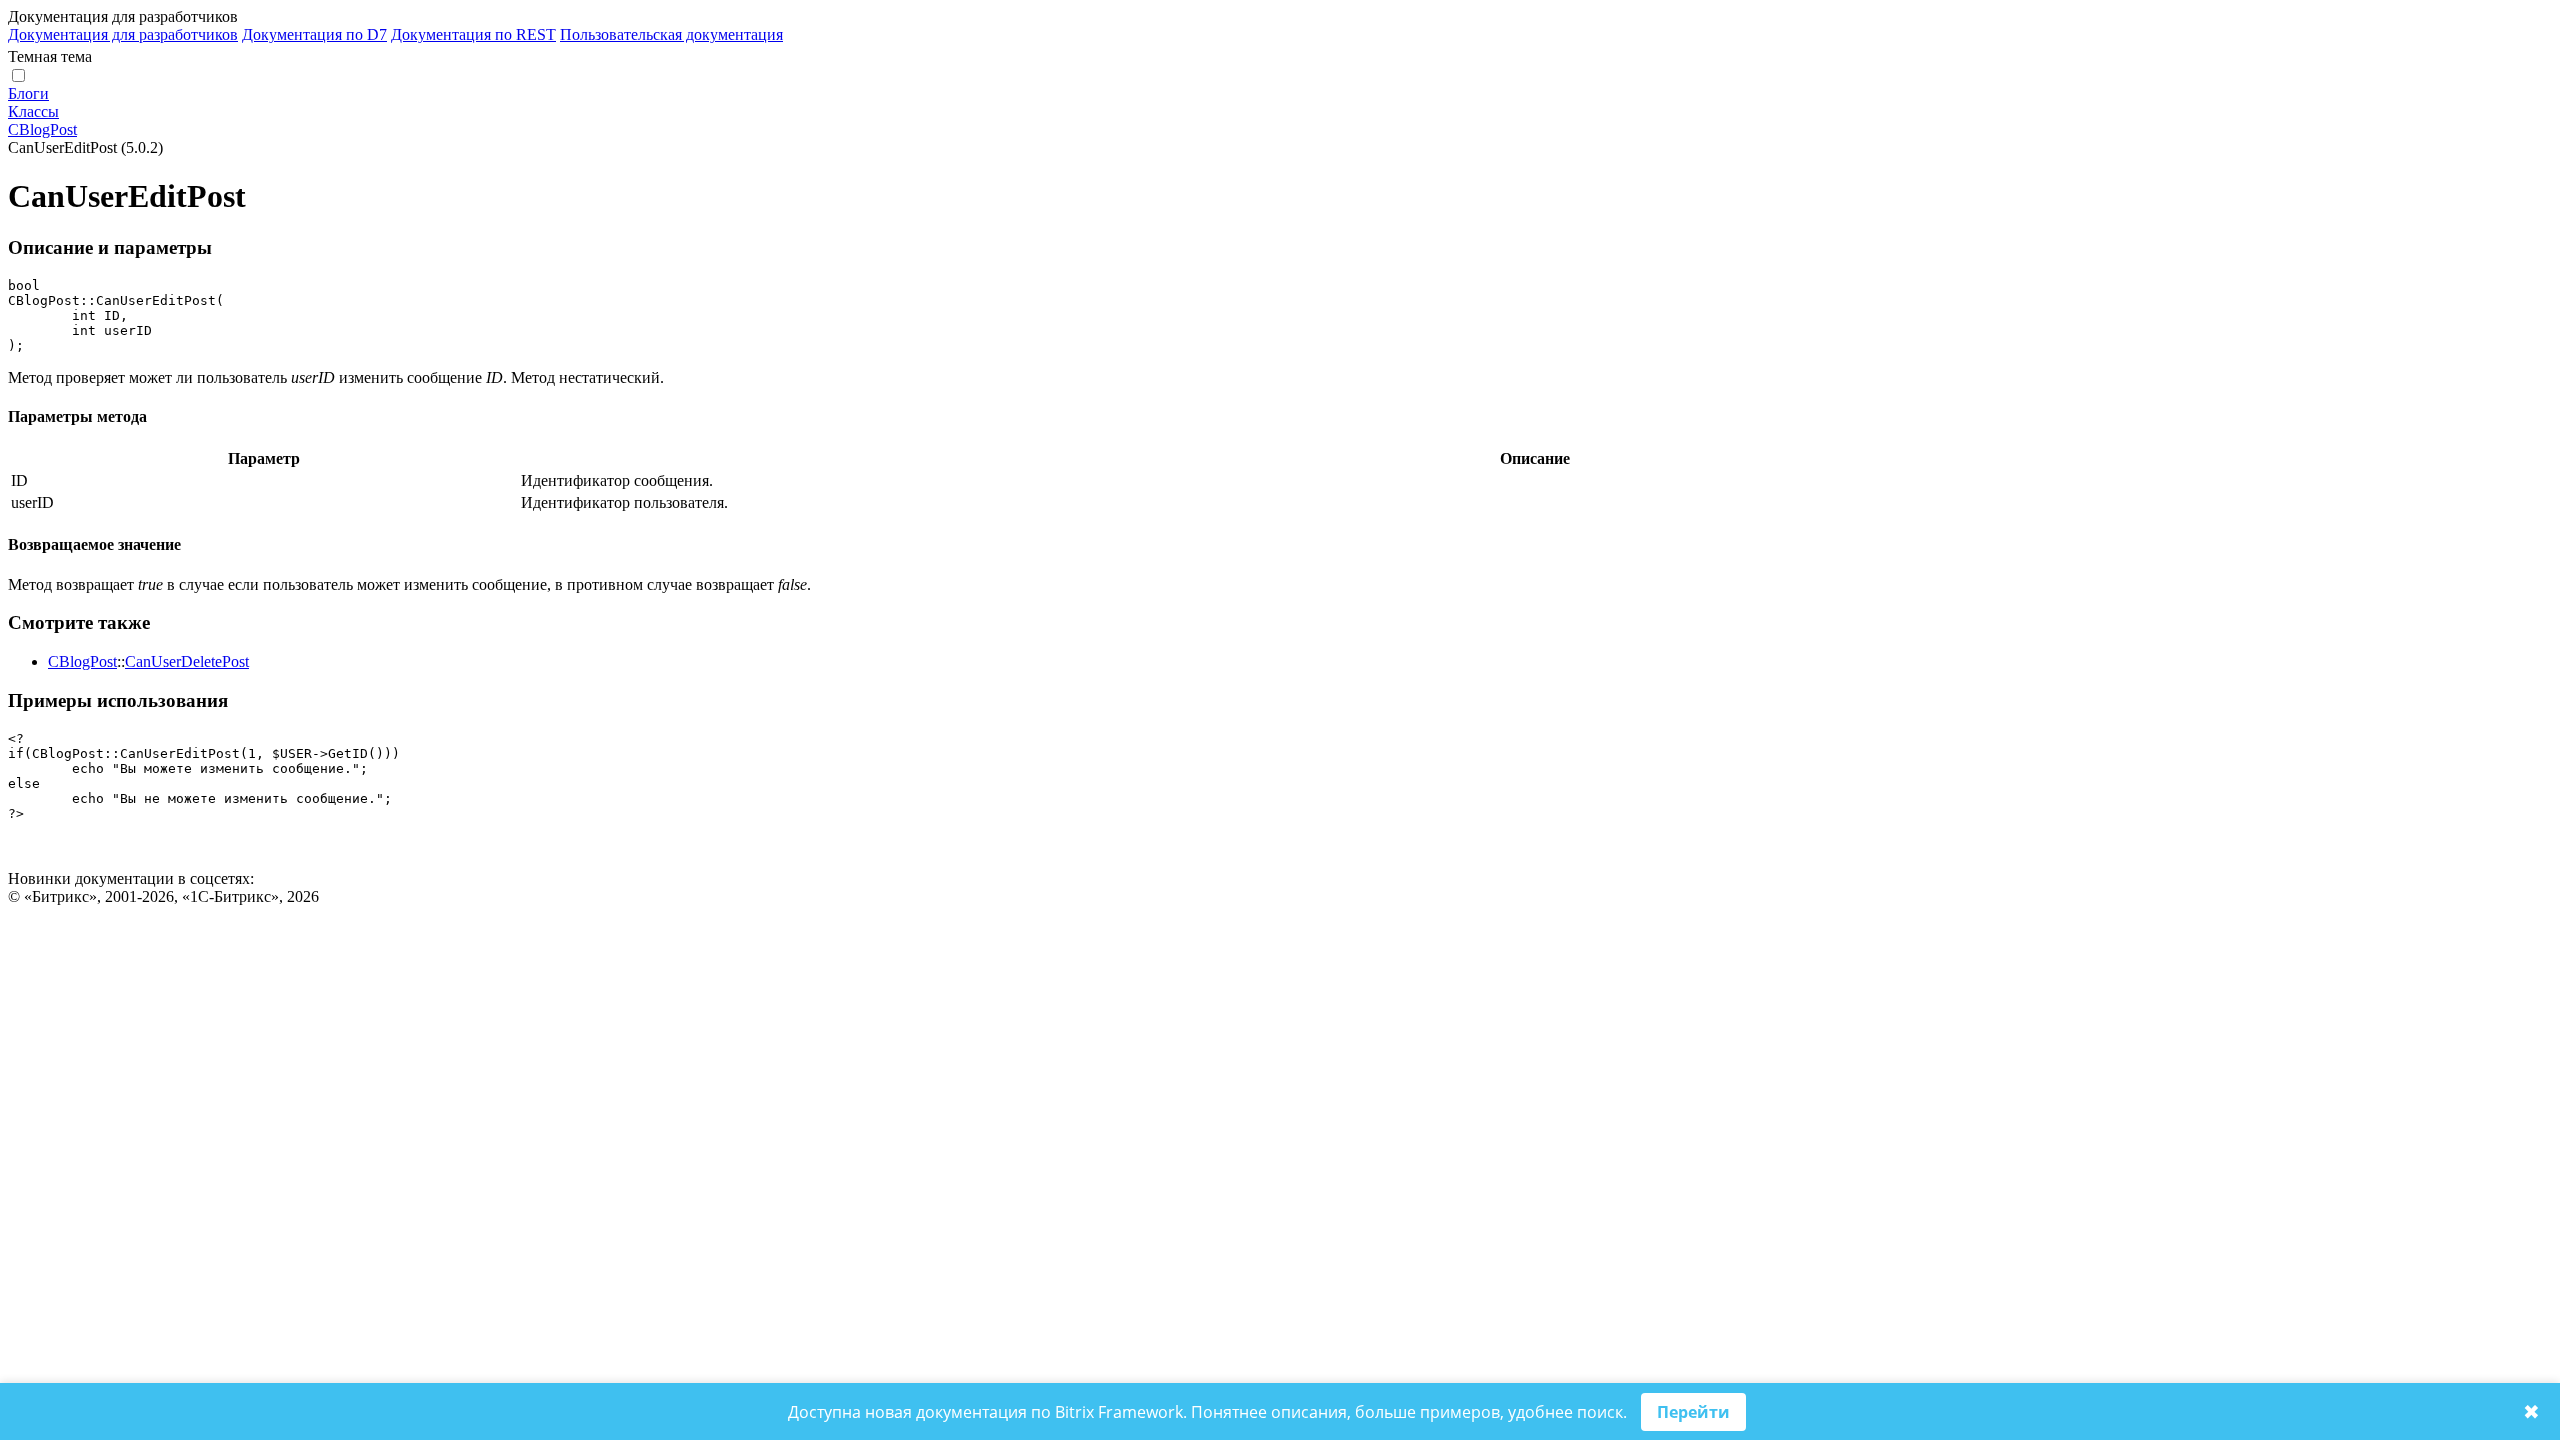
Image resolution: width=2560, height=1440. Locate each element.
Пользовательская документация (671, 34)
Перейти (1693, 1412)
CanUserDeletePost (187, 661)
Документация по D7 (314, 34)
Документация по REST (473, 34)
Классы (33, 111)
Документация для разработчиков (123, 34)
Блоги (28, 93)
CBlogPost (42, 129)
